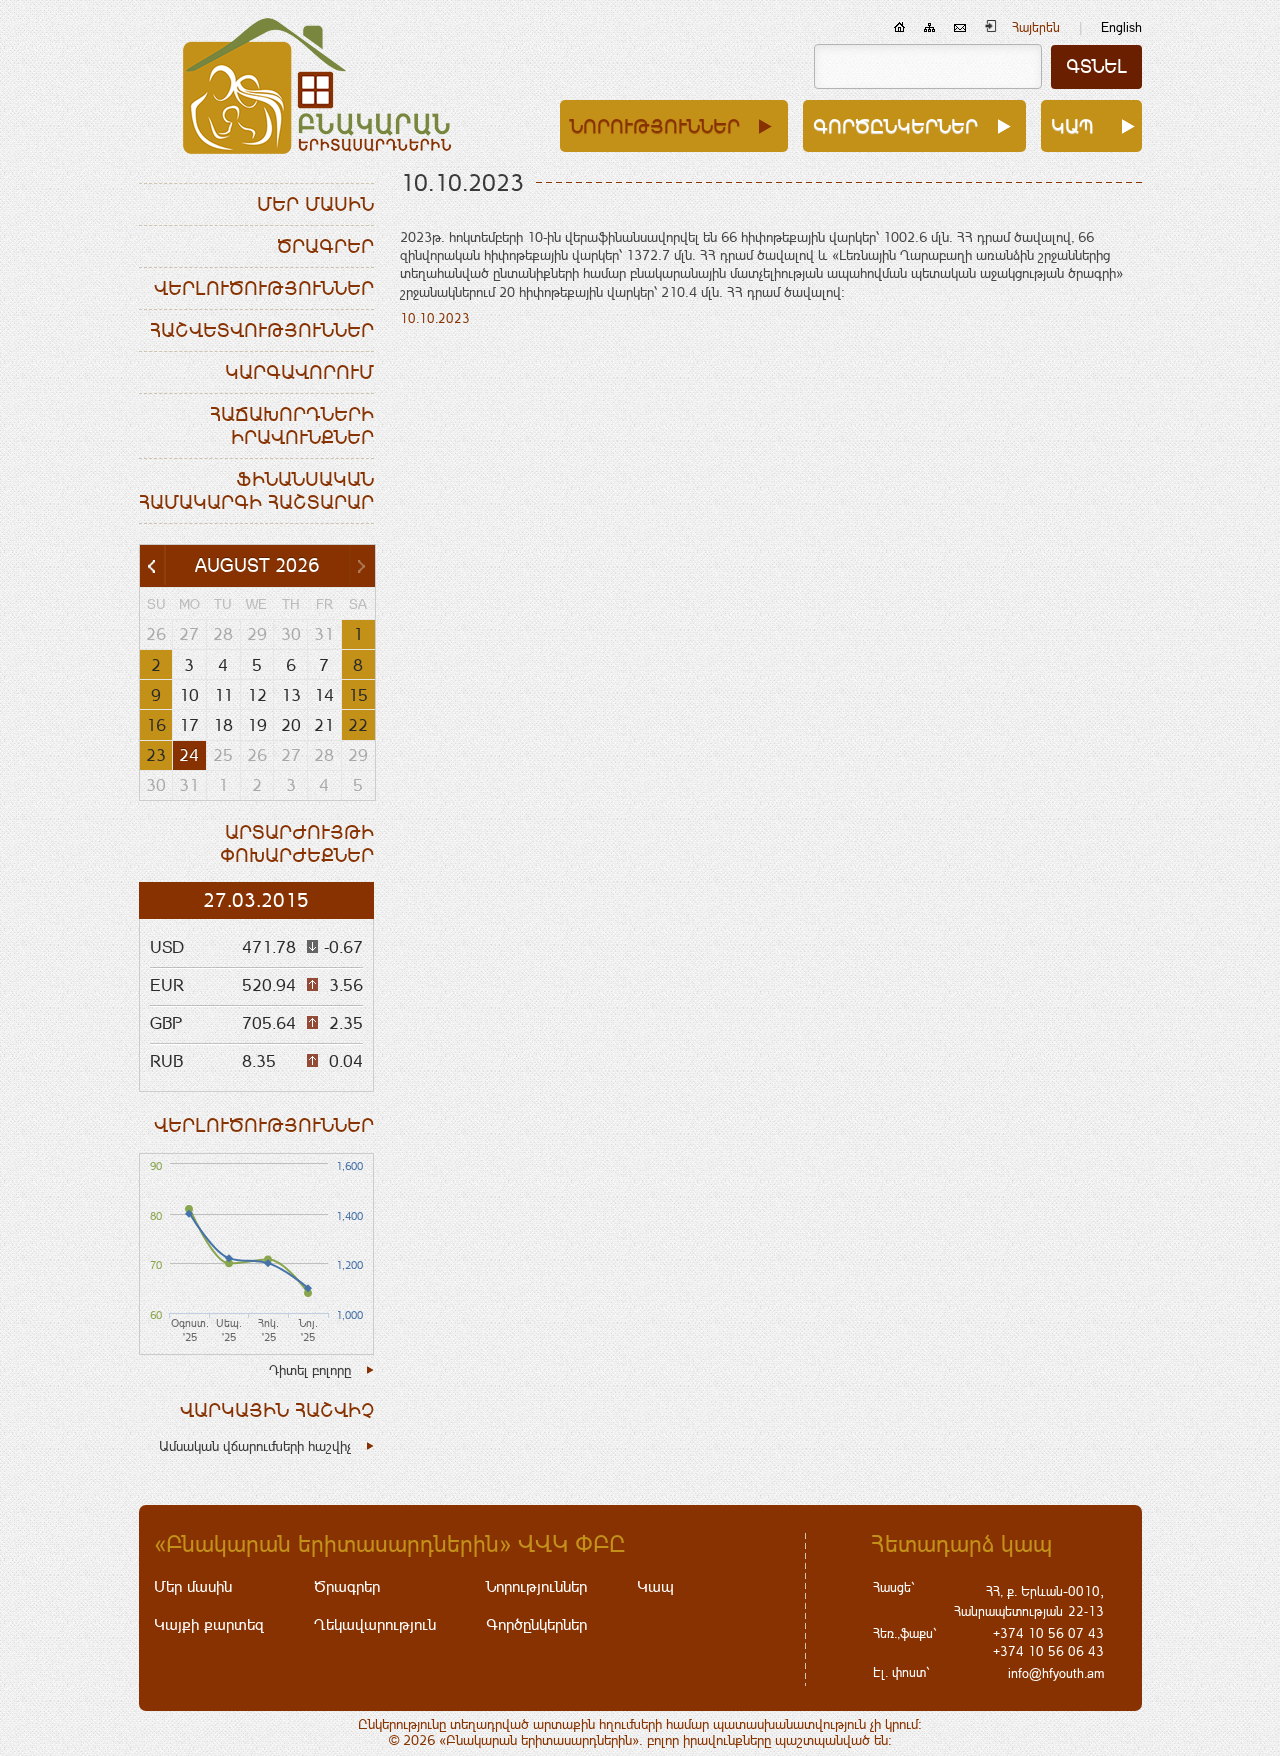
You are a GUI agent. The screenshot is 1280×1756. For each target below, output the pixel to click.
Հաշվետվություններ (262, 330)
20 (291, 725)
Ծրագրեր (325, 246)
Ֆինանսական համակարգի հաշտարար (256, 490)
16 (156, 725)
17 (189, 725)
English (1121, 27)
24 (189, 755)
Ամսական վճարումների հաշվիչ (255, 1446)
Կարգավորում (299, 372)
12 (257, 695)
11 (223, 695)
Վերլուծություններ (264, 288)
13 (291, 695)
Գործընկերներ (895, 126)
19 (257, 725)
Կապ (1072, 126)
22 (358, 725)
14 (324, 695)
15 (358, 695)
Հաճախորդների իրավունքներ (292, 425)
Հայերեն (1036, 27)
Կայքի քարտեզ (209, 1624)
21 (324, 725)
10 (189, 695)
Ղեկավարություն (375, 1624)
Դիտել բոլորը (310, 1370)
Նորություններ (655, 126)
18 (223, 725)
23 (156, 755)
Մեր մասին (315, 204)
